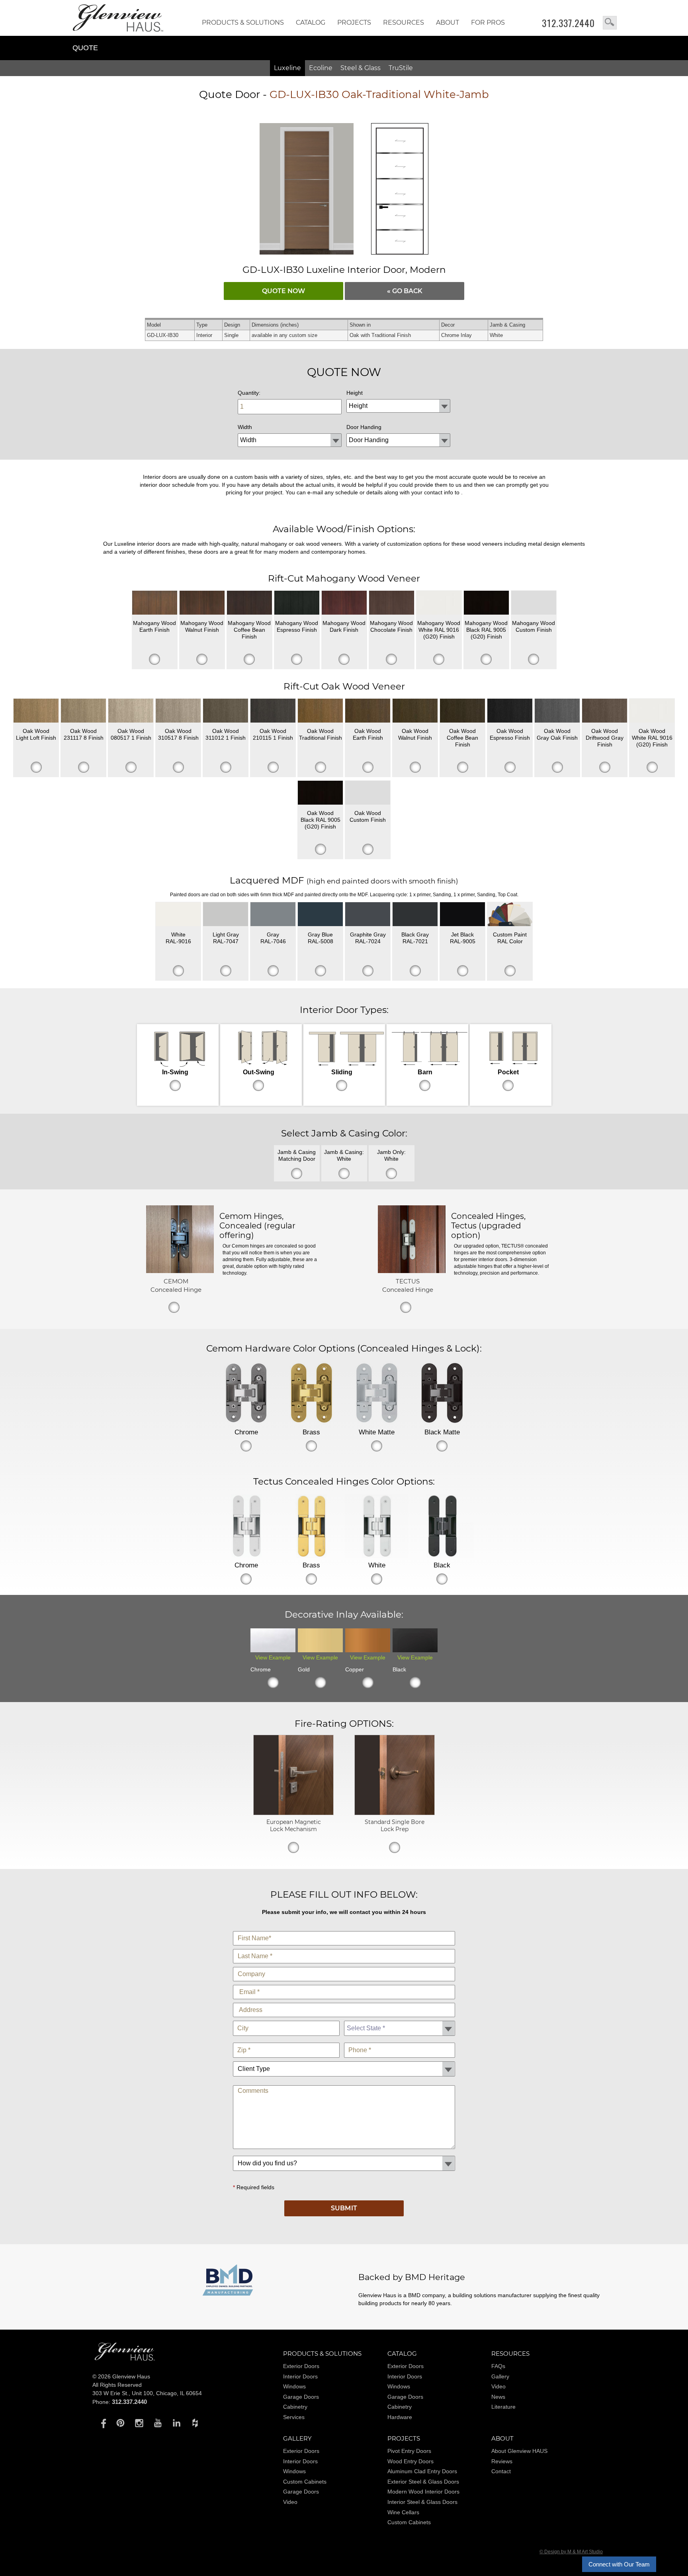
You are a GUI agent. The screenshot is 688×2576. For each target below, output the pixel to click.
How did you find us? (344, 2154)
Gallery (500, 2376)
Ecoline (321, 68)
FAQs (498, 2366)
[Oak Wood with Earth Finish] (368, 711)
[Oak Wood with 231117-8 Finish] (83, 711)
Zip (286, 2041)
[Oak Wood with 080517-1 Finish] (131, 711)
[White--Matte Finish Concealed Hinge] (377, 1393)
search (610, 23)
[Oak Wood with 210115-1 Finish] (273, 711)
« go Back (405, 291)
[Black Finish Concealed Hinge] (442, 1526)
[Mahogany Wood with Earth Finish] (155, 603)
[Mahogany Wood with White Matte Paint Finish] (439, 603)
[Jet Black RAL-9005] (462, 914)
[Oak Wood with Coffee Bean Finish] (462, 711)
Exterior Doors (301, 2366)
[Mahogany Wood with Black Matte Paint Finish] (486, 603)
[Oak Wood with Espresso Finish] (510, 711)
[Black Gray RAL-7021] (415, 914)
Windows (294, 2386)
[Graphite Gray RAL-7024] (368, 914)
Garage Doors (301, 2397)
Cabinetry (295, 2407)
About (448, 23)
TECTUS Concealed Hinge (408, 1285)
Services (294, 2417)
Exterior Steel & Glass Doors (423, 2482)
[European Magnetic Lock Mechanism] (293, 1813)
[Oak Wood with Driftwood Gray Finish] (605, 711)
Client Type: (344, 2060)
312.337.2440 (568, 23)
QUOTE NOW (283, 291)
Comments (344, 2083)
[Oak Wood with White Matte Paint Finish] (652, 711)
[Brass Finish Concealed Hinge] (311, 1393)
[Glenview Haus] (102, 2423)
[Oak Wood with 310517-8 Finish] (178, 711)
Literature (503, 2407)
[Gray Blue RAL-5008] (320, 914)
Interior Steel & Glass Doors (422, 2502)
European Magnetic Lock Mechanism (294, 1826)
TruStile (401, 68)
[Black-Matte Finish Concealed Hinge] (442, 1393)
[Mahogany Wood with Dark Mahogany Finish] (344, 603)
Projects (354, 23)
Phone (400, 2041)
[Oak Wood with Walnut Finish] (415, 711)
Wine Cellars (403, 2512)
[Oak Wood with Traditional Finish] (320, 711)
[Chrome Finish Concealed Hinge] (246, 1393)
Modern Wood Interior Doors (423, 2492)
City (286, 2019)
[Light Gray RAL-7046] (273, 914)
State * (400, 2019)
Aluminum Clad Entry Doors (422, 2471)
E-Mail (344, 1983)
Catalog (311, 23)
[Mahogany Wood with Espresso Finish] (297, 603)
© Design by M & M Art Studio (571, 2552)
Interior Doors (300, 2376)
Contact (501, 2471)
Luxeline (287, 68)
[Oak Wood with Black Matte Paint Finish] (320, 793)
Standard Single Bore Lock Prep (395, 1826)
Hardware (400, 2417)
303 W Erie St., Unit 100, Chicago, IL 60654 (147, 2393)
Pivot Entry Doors (409, 2451)
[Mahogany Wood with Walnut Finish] (202, 603)
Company (344, 1965)
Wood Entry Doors (410, 2461)
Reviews (502, 2461)
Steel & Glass (361, 68)
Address (344, 2001)
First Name (344, 1929)
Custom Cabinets (305, 2482)
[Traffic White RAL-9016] (178, 914)
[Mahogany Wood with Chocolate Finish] (392, 603)
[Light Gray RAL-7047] (226, 914)
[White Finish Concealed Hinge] (377, 1526)
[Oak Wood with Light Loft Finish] (36, 711)
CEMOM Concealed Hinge (176, 1285)
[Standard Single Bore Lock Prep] (395, 1813)
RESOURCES (404, 23)
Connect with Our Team (619, 2564)
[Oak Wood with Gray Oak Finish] (557, 711)
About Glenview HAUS (519, 2451)
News (498, 2397)
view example (273, 1657)
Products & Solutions (243, 23)
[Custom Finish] (510, 914)
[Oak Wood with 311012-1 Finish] (226, 711)
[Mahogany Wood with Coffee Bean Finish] (249, 603)
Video (498, 2386)
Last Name (344, 1947)
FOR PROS (488, 23)
